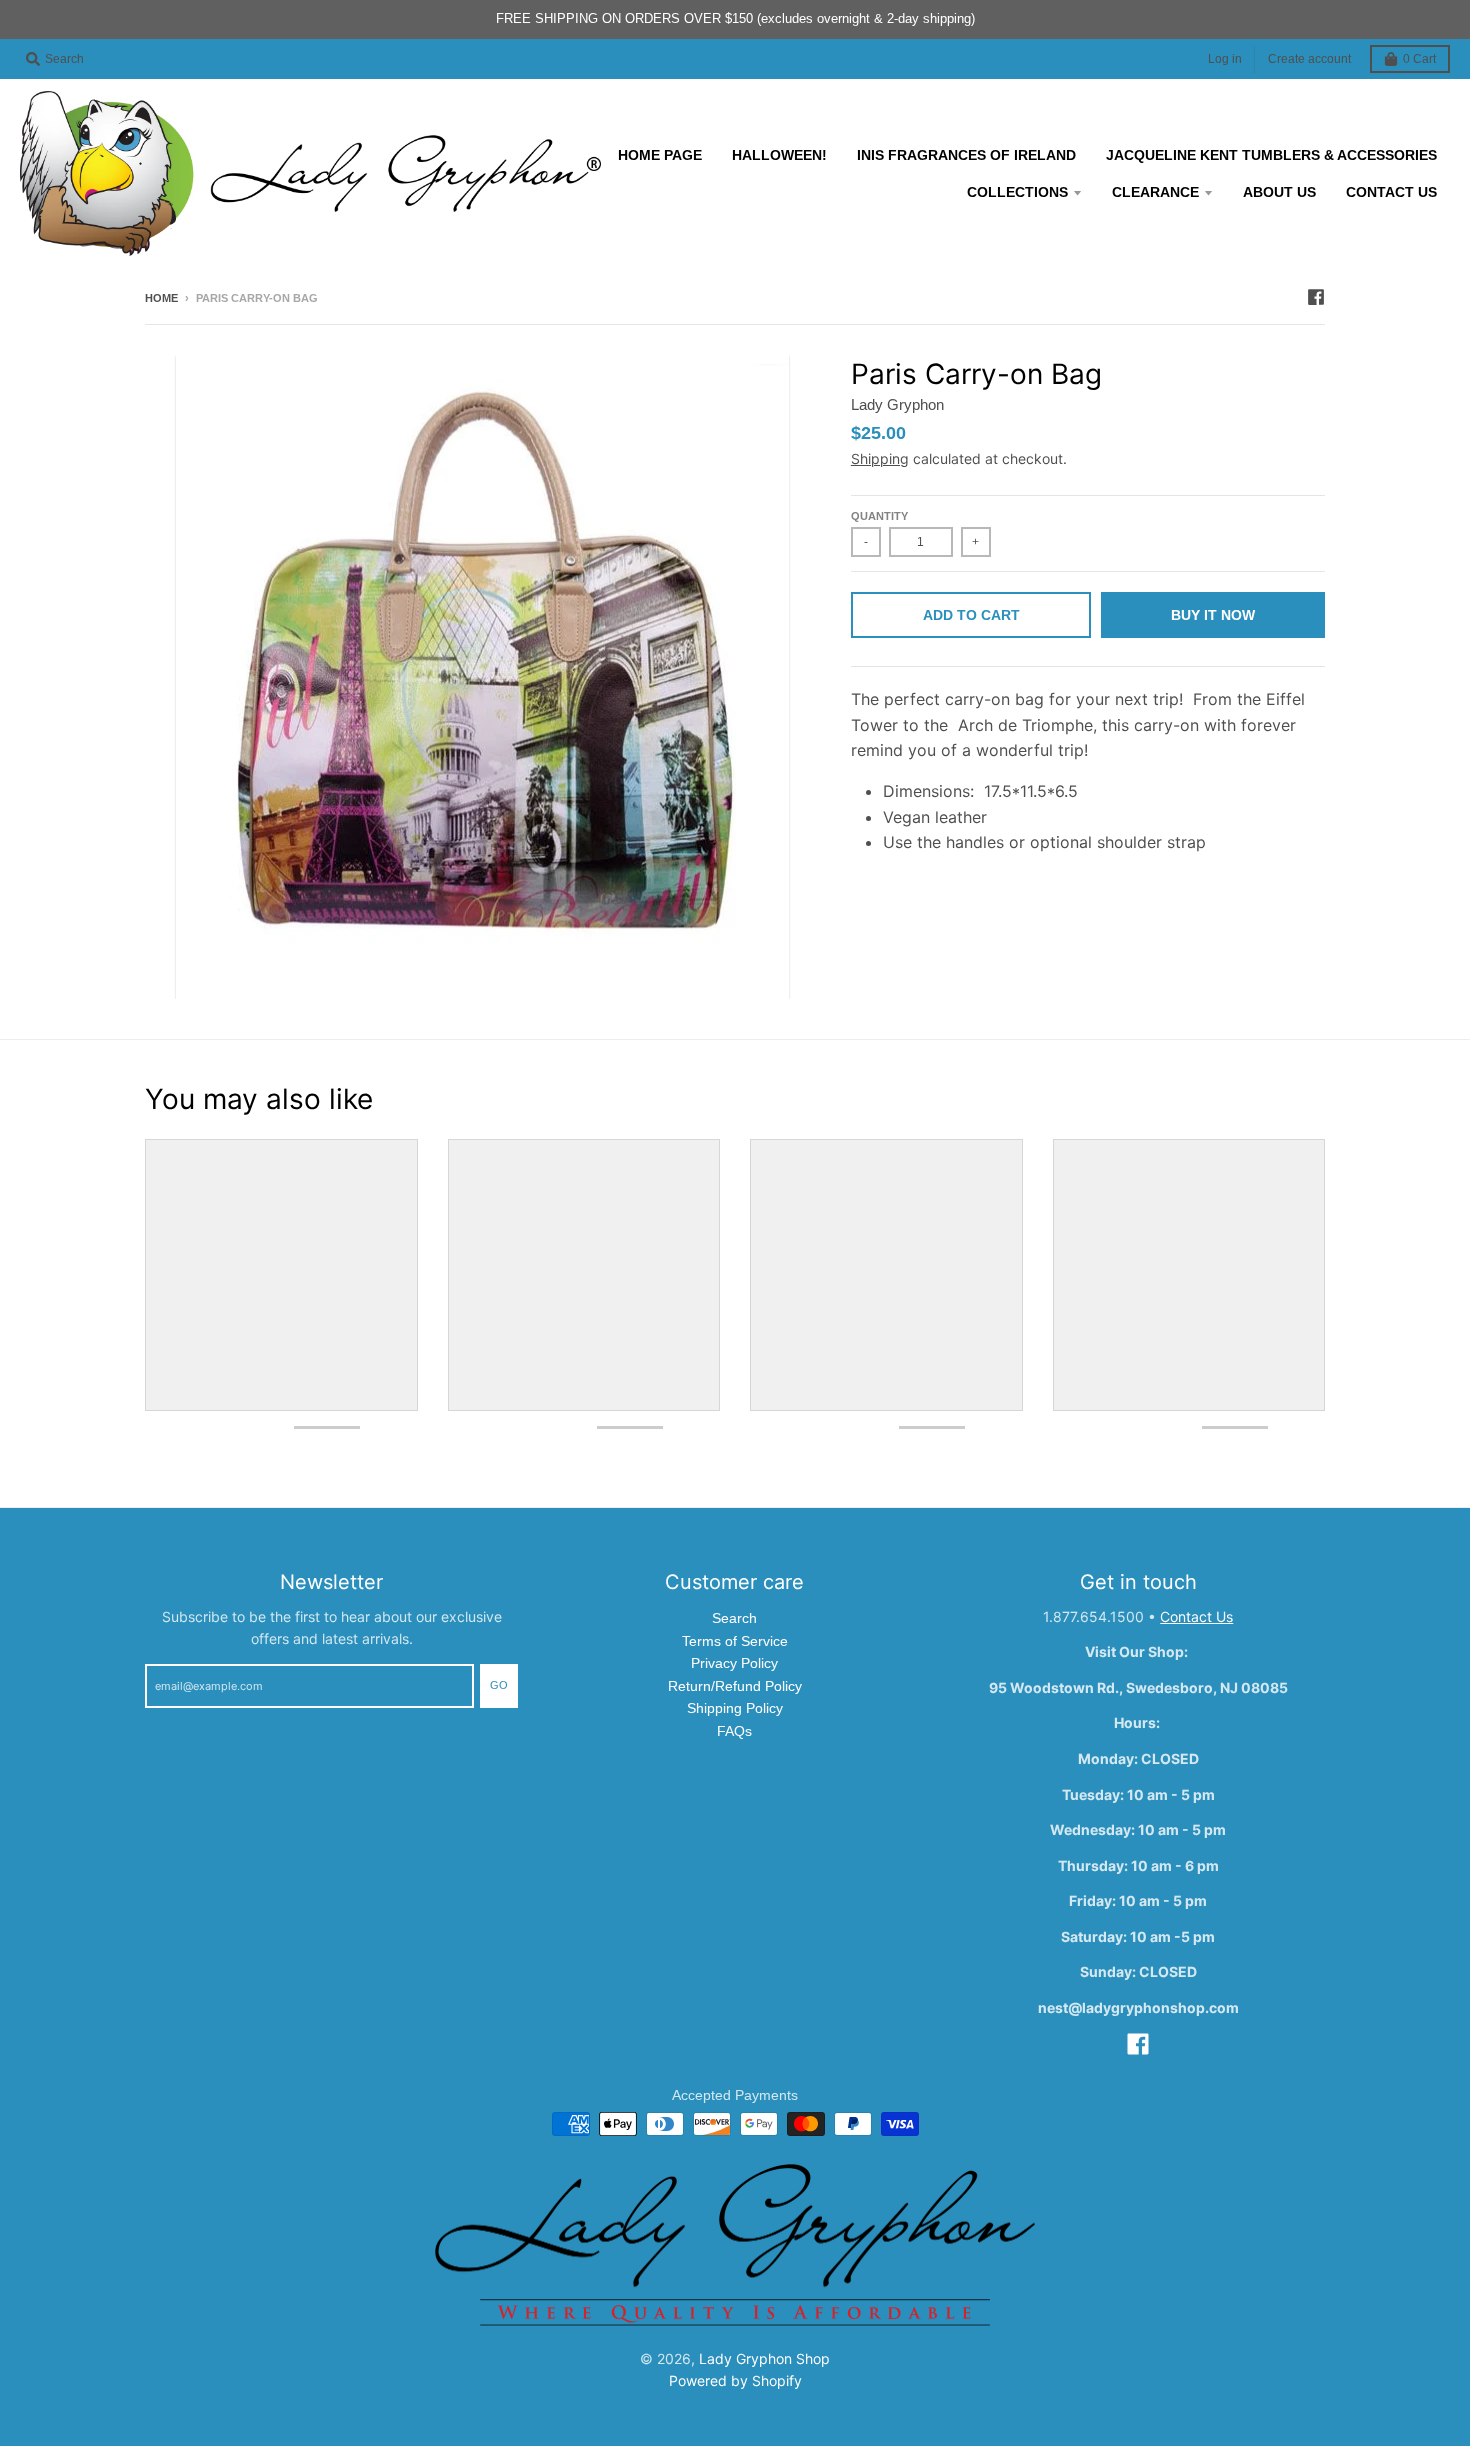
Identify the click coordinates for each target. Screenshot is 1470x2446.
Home (161, 298)
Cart (1419, 59)
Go (499, 1685)
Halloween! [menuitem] (779, 155)
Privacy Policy (734, 1663)
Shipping (880, 458)
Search (734, 1618)
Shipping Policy (735, 1708)
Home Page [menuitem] (660, 155)
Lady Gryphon (897, 404)
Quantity (879, 516)
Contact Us (1196, 1616)
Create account (1309, 59)
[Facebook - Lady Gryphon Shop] (1316, 297)
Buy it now (1213, 615)
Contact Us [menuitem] (1391, 192)
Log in (1225, 59)
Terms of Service (735, 1641)
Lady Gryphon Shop (764, 2358)
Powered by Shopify (735, 2380)
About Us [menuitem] (1279, 192)
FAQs (734, 1731)
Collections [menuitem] (1017, 192)
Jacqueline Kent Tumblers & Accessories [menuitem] (1271, 155)
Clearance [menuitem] (1155, 192)
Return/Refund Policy (735, 1686)
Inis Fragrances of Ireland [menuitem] (966, 155)
